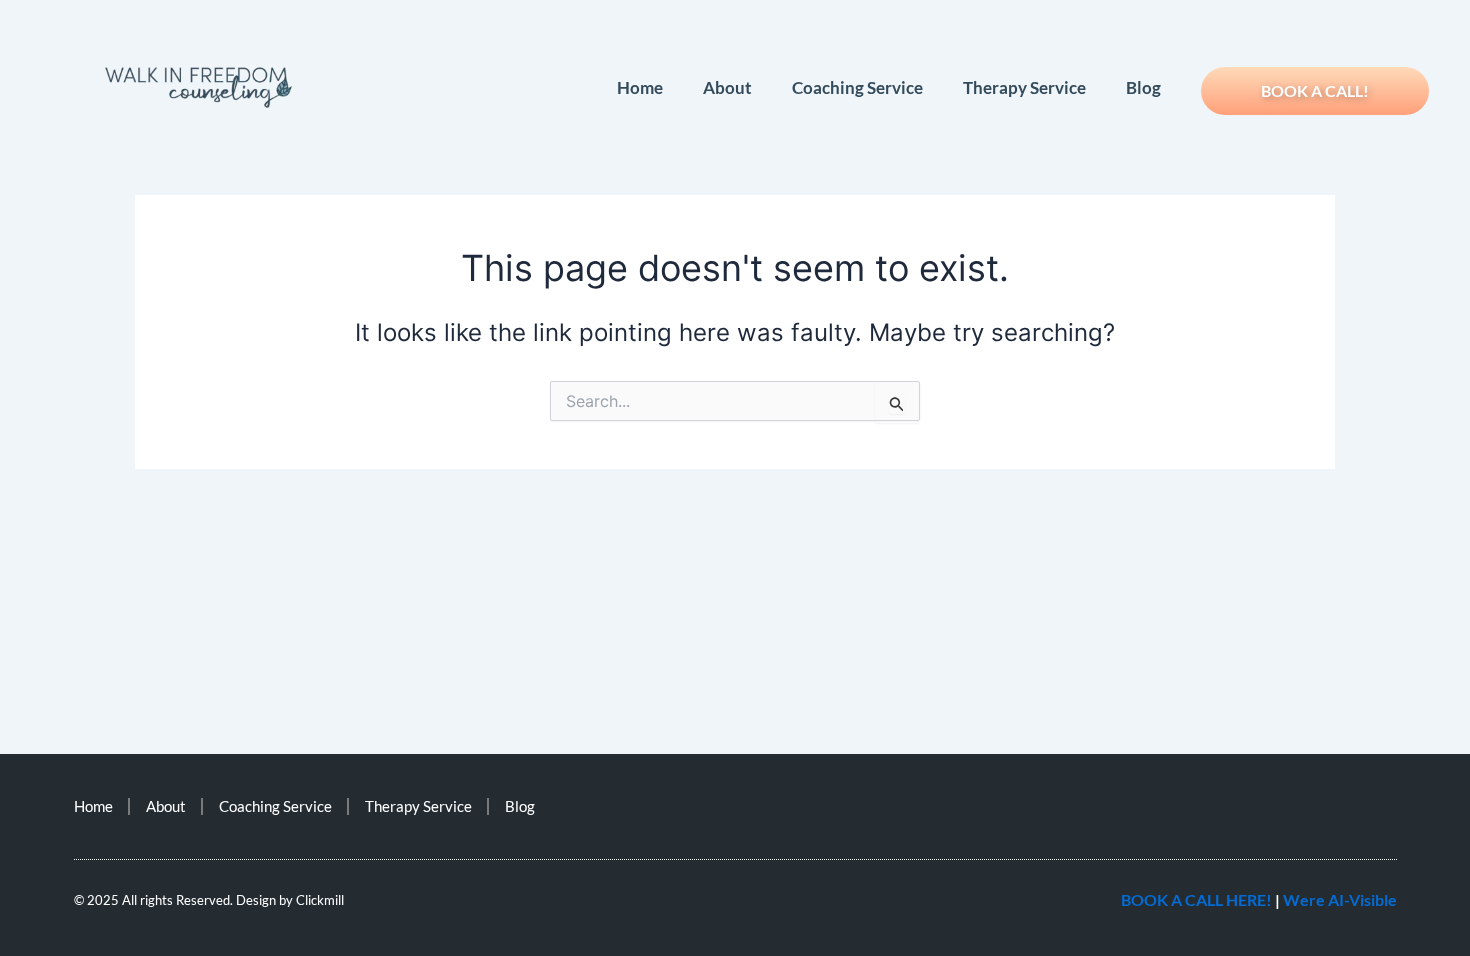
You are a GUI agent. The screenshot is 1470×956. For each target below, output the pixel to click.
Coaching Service (857, 87)
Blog (1143, 87)
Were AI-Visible (1340, 899)
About (727, 87)
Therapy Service (1024, 87)
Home (640, 87)
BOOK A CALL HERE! (1196, 899)
